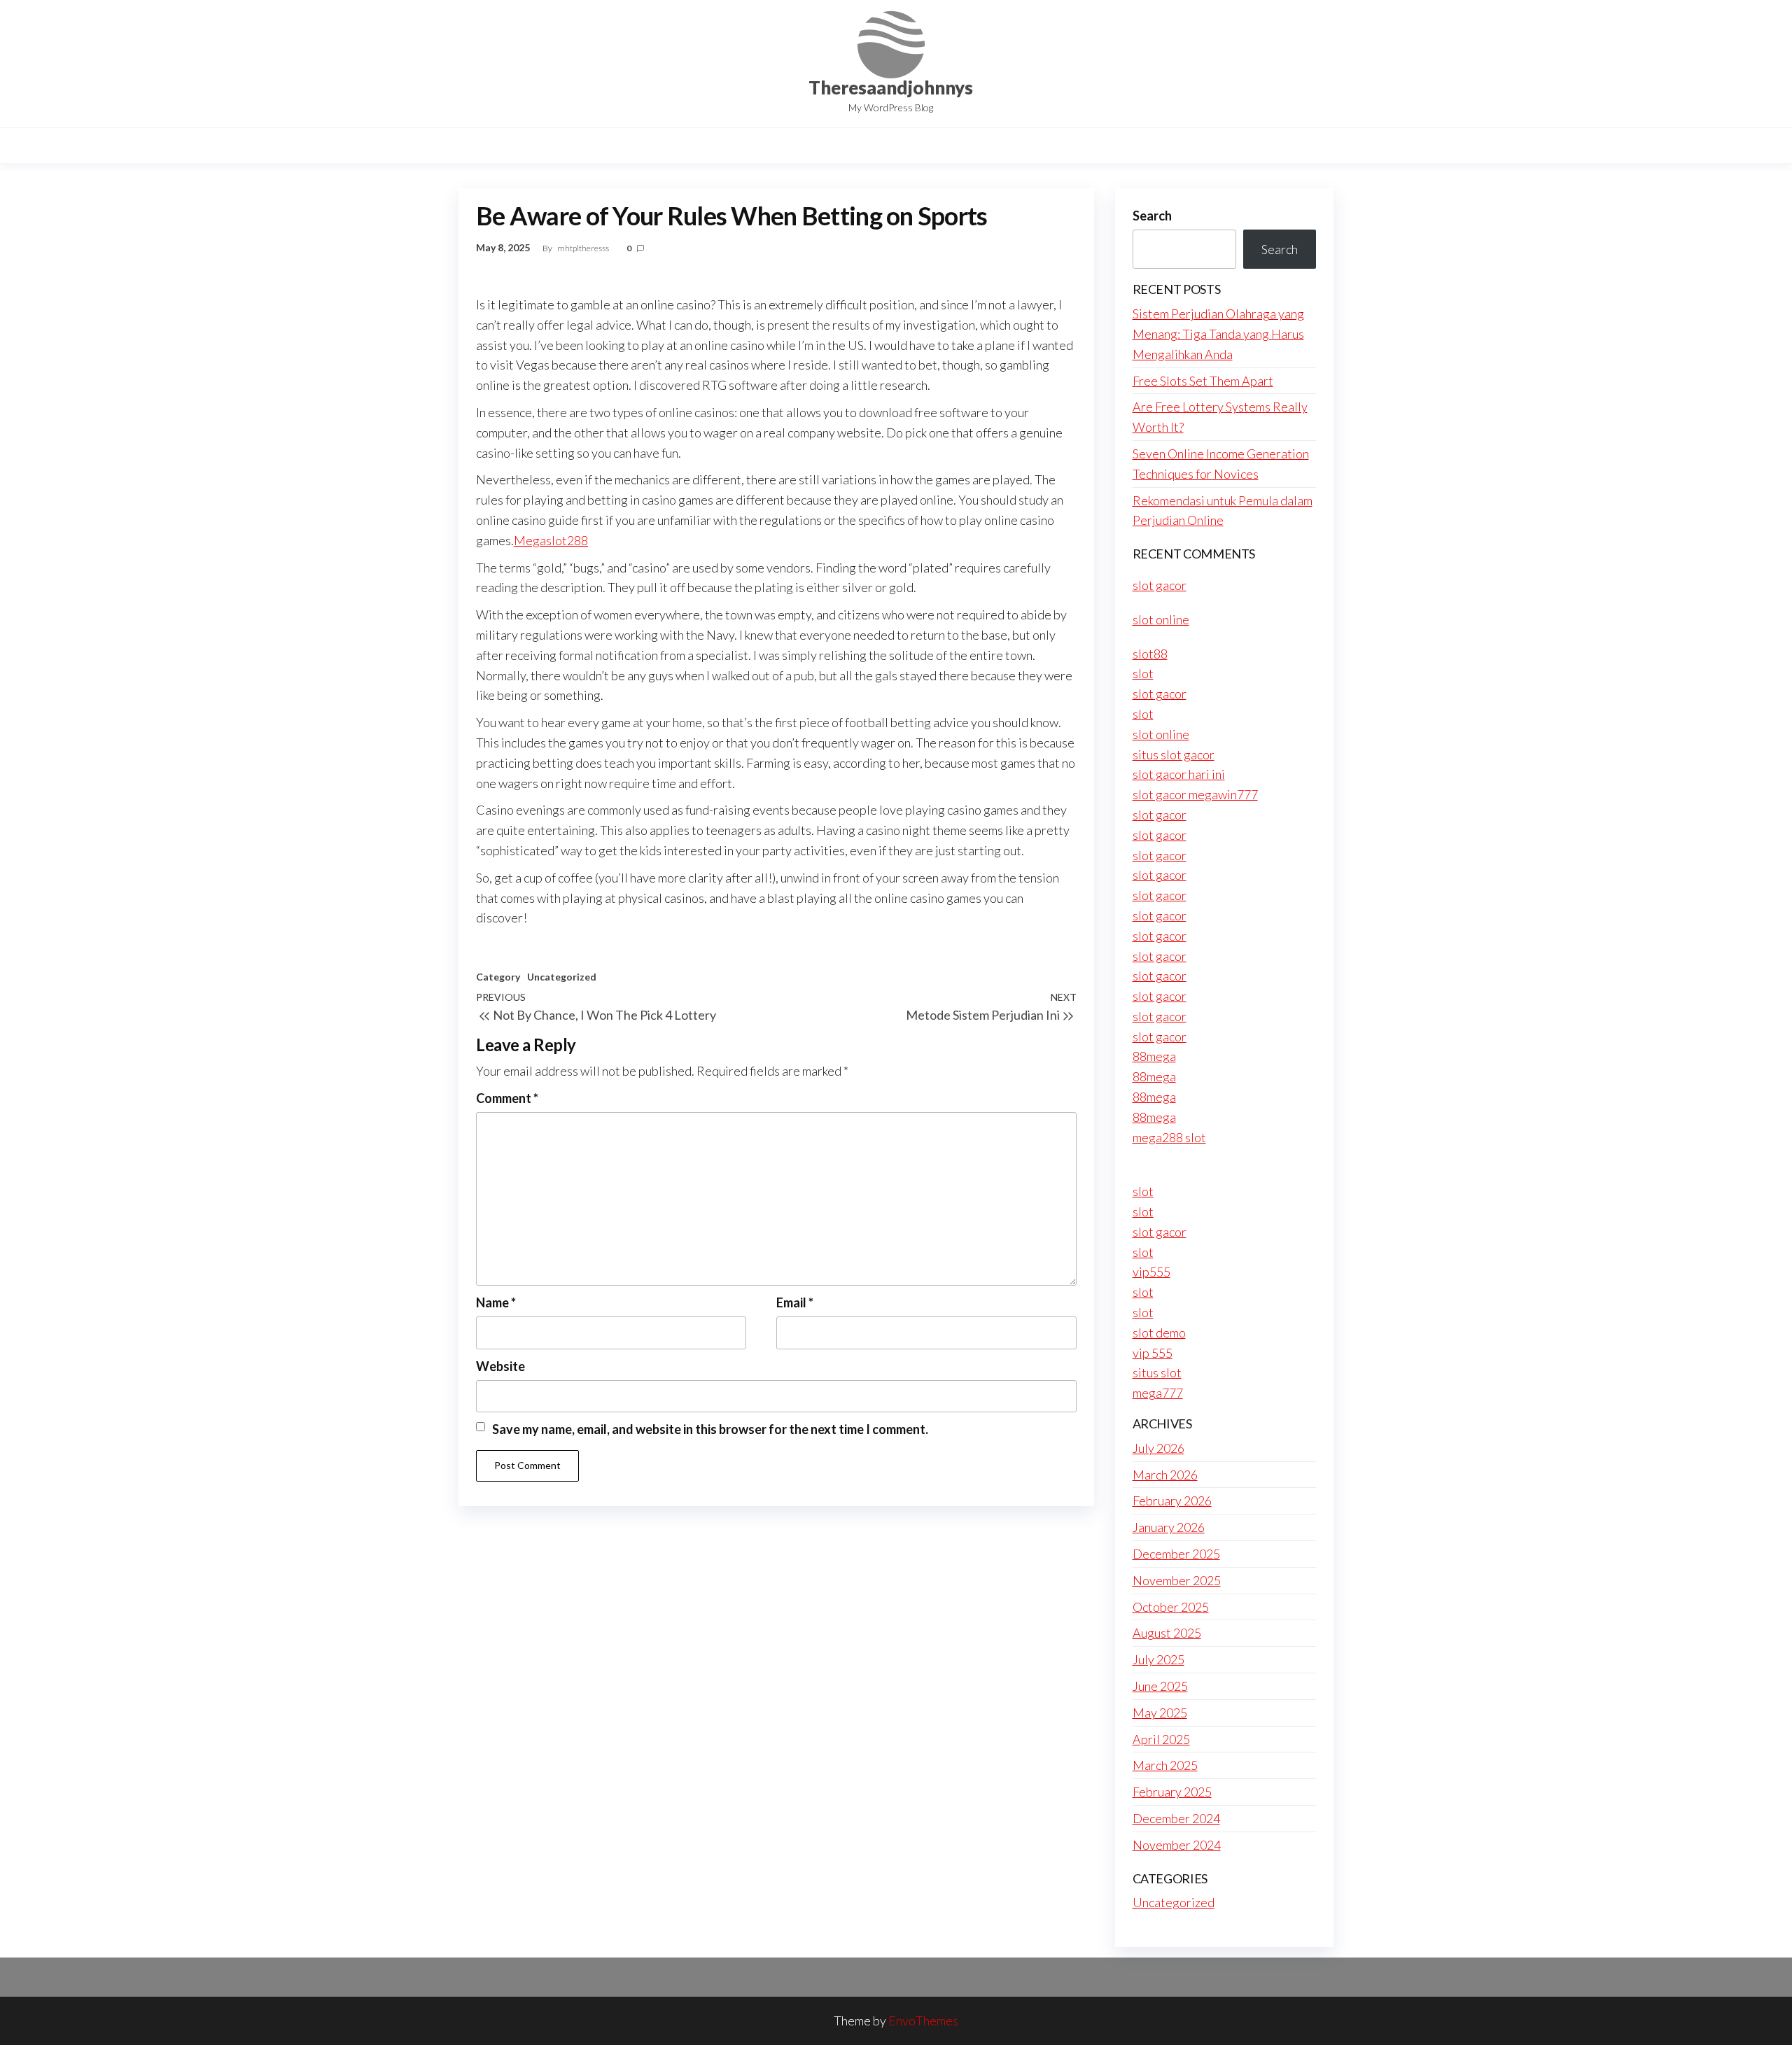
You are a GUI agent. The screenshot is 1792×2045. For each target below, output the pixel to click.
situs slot (1157, 1372)
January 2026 (1169, 1527)
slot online (1161, 619)
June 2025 (1160, 1686)
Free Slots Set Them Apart (1203, 381)
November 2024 (1177, 1845)
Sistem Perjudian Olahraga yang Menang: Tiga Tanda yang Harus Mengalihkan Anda (1218, 334)
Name (496, 1302)
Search (1152, 216)
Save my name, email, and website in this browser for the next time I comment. (710, 1429)
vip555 (1151, 1272)
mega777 (1158, 1393)
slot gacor (1160, 585)
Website (500, 1366)
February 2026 (1172, 1501)
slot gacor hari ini (1179, 774)
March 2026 (1165, 1475)
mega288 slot (1169, 1137)
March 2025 (1165, 1765)
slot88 (1150, 654)
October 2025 (1171, 1607)
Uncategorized (562, 977)
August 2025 (1167, 1633)
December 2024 (1176, 1818)
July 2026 (1158, 1448)
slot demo (1159, 1333)
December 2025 (1176, 1554)
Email (795, 1302)
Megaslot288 (551, 540)
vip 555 (1153, 1353)
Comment (507, 1098)
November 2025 (1177, 1580)
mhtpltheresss (584, 248)
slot (1143, 673)
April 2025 (1161, 1739)
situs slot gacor (1174, 754)
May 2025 (1160, 1713)
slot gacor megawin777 (1195, 794)
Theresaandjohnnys (891, 87)
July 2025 (1158, 1659)
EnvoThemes (923, 2021)
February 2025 (1172, 1792)
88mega (1154, 1056)
